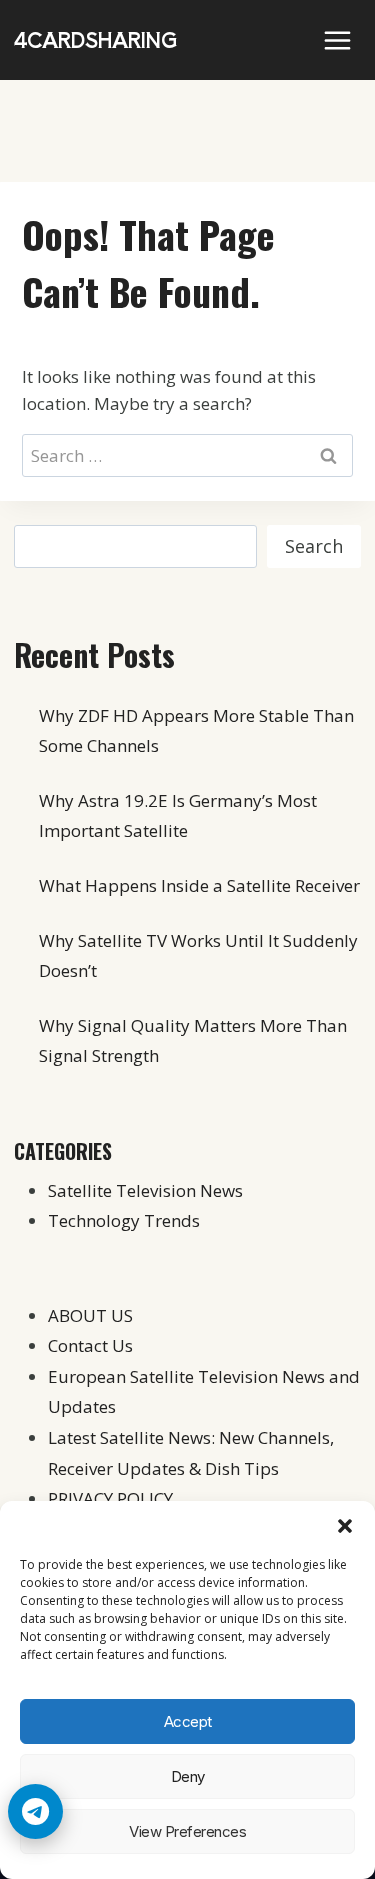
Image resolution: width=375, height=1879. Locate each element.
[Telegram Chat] (35, 1811)
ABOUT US (90, 1315)
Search (314, 546)
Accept (188, 1721)
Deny (188, 1776)
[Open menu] (337, 40)
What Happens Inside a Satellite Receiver (199, 885)
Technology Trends (124, 1220)
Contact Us (90, 1345)
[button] (345, 1526)
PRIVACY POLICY (110, 1498)
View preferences (187, 1831)
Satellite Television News (145, 1190)
